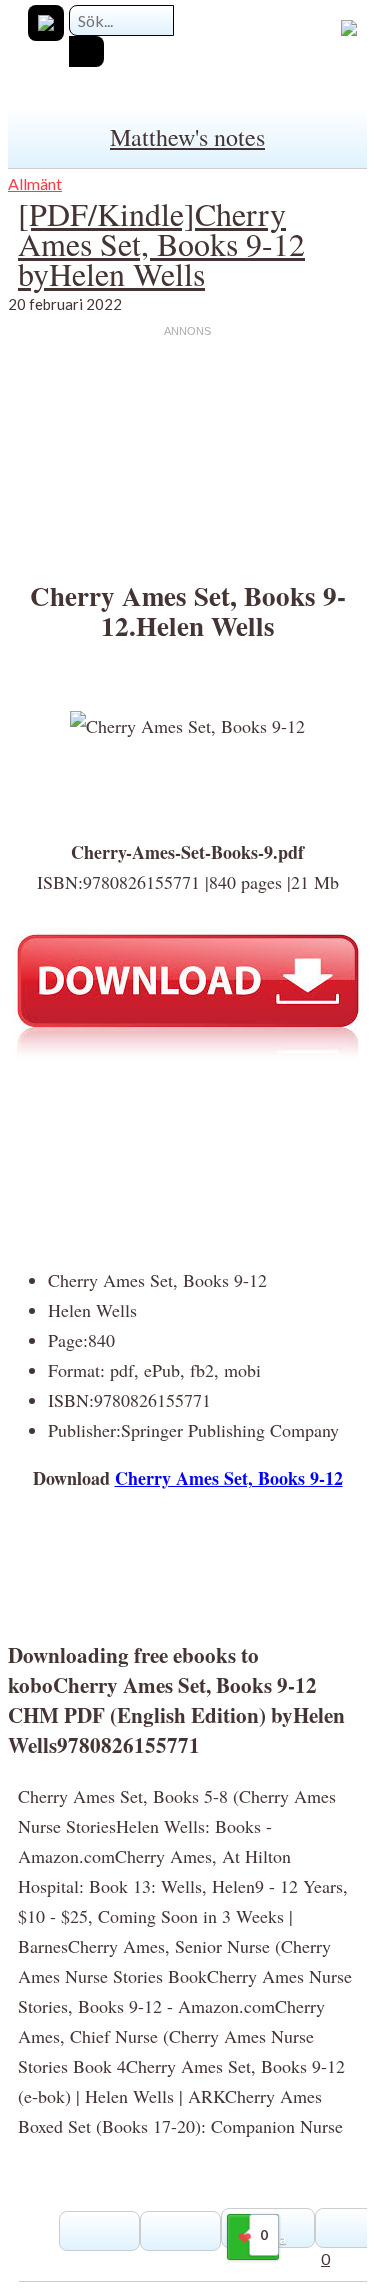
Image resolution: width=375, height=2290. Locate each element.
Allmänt (35, 183)
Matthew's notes (187, 137)
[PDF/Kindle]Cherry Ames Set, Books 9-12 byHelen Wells (161, 243)
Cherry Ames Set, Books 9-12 (229, 1478)
